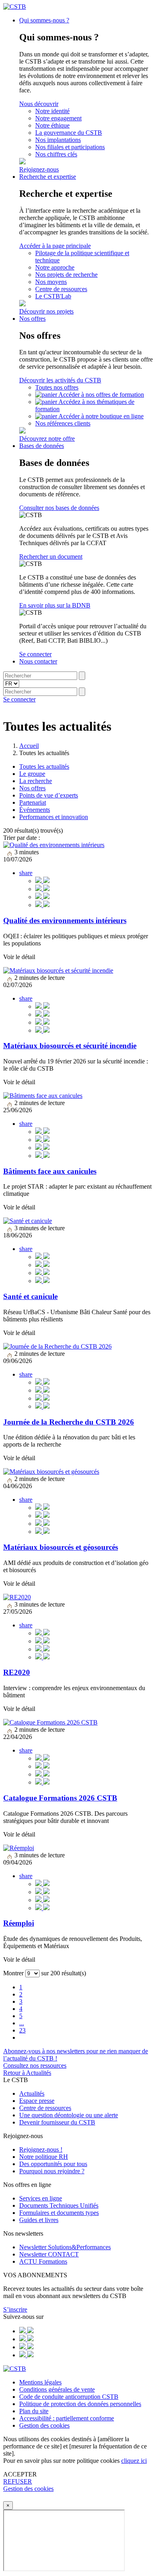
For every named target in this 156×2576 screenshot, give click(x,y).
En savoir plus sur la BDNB (55, 605)
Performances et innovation (54, 817)
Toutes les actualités (44, 766)
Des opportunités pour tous (53, 2164)
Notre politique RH (44, 2157)
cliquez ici (134, 2461)
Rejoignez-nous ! (41, 2149)
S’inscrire (15, 2309)
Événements (35, 810)
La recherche (36, 781)
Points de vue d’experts (49, 795)
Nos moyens (51, 282)
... (22, 2023)
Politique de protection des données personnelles (80, 2404)
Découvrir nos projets (46, 311)
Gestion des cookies (44, 2425)
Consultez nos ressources (35, 2065)
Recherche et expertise (48, 177)
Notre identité (52, 111)
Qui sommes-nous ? (44, 20)
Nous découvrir (39, 104)
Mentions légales (40, 2382)
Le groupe (32, 774)
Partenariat (33, 802)
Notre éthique (52, 125)
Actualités (32, 2093)
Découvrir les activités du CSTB (60, 380)
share (26, 873)
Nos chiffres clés (56, 154)
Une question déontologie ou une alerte (69, 2115)
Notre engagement (58, 118)
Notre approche (55, 267)
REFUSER (18, 2481)
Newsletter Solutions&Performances (65, 2247)
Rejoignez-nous (39, 169)
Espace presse (37, 2101)
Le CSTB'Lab (53, 296)
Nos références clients (63, 423)
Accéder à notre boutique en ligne (101, 416)
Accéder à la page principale (55, 246)
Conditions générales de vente (57, 2389)
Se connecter (35, 654)
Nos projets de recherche (66, 275)
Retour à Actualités (27, 2073)
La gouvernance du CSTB (69, 133)
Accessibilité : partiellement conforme (67, 2418)
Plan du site (34, 2411)
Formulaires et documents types (59, 2213)
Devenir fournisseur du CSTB (57, 2122)
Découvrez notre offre (47, 439)
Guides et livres (39, 2220)
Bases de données (42, 446)
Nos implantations (58, 140)
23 (22, 2030)
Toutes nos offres (57, 387)
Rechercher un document (51, 557)
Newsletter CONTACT (49, 2254)
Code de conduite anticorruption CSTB (69, 2397)
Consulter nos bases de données (59, 508)
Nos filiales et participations (70, 147)
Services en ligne (41, 2198)
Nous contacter (38, 661)
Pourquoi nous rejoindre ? (52, 2171)
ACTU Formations (43, 2261)
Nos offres (32, 319)
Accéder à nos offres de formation (101, 395)
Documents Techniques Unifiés (59, 2205)
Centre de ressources (61, 289)
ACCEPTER (20, 2474)
